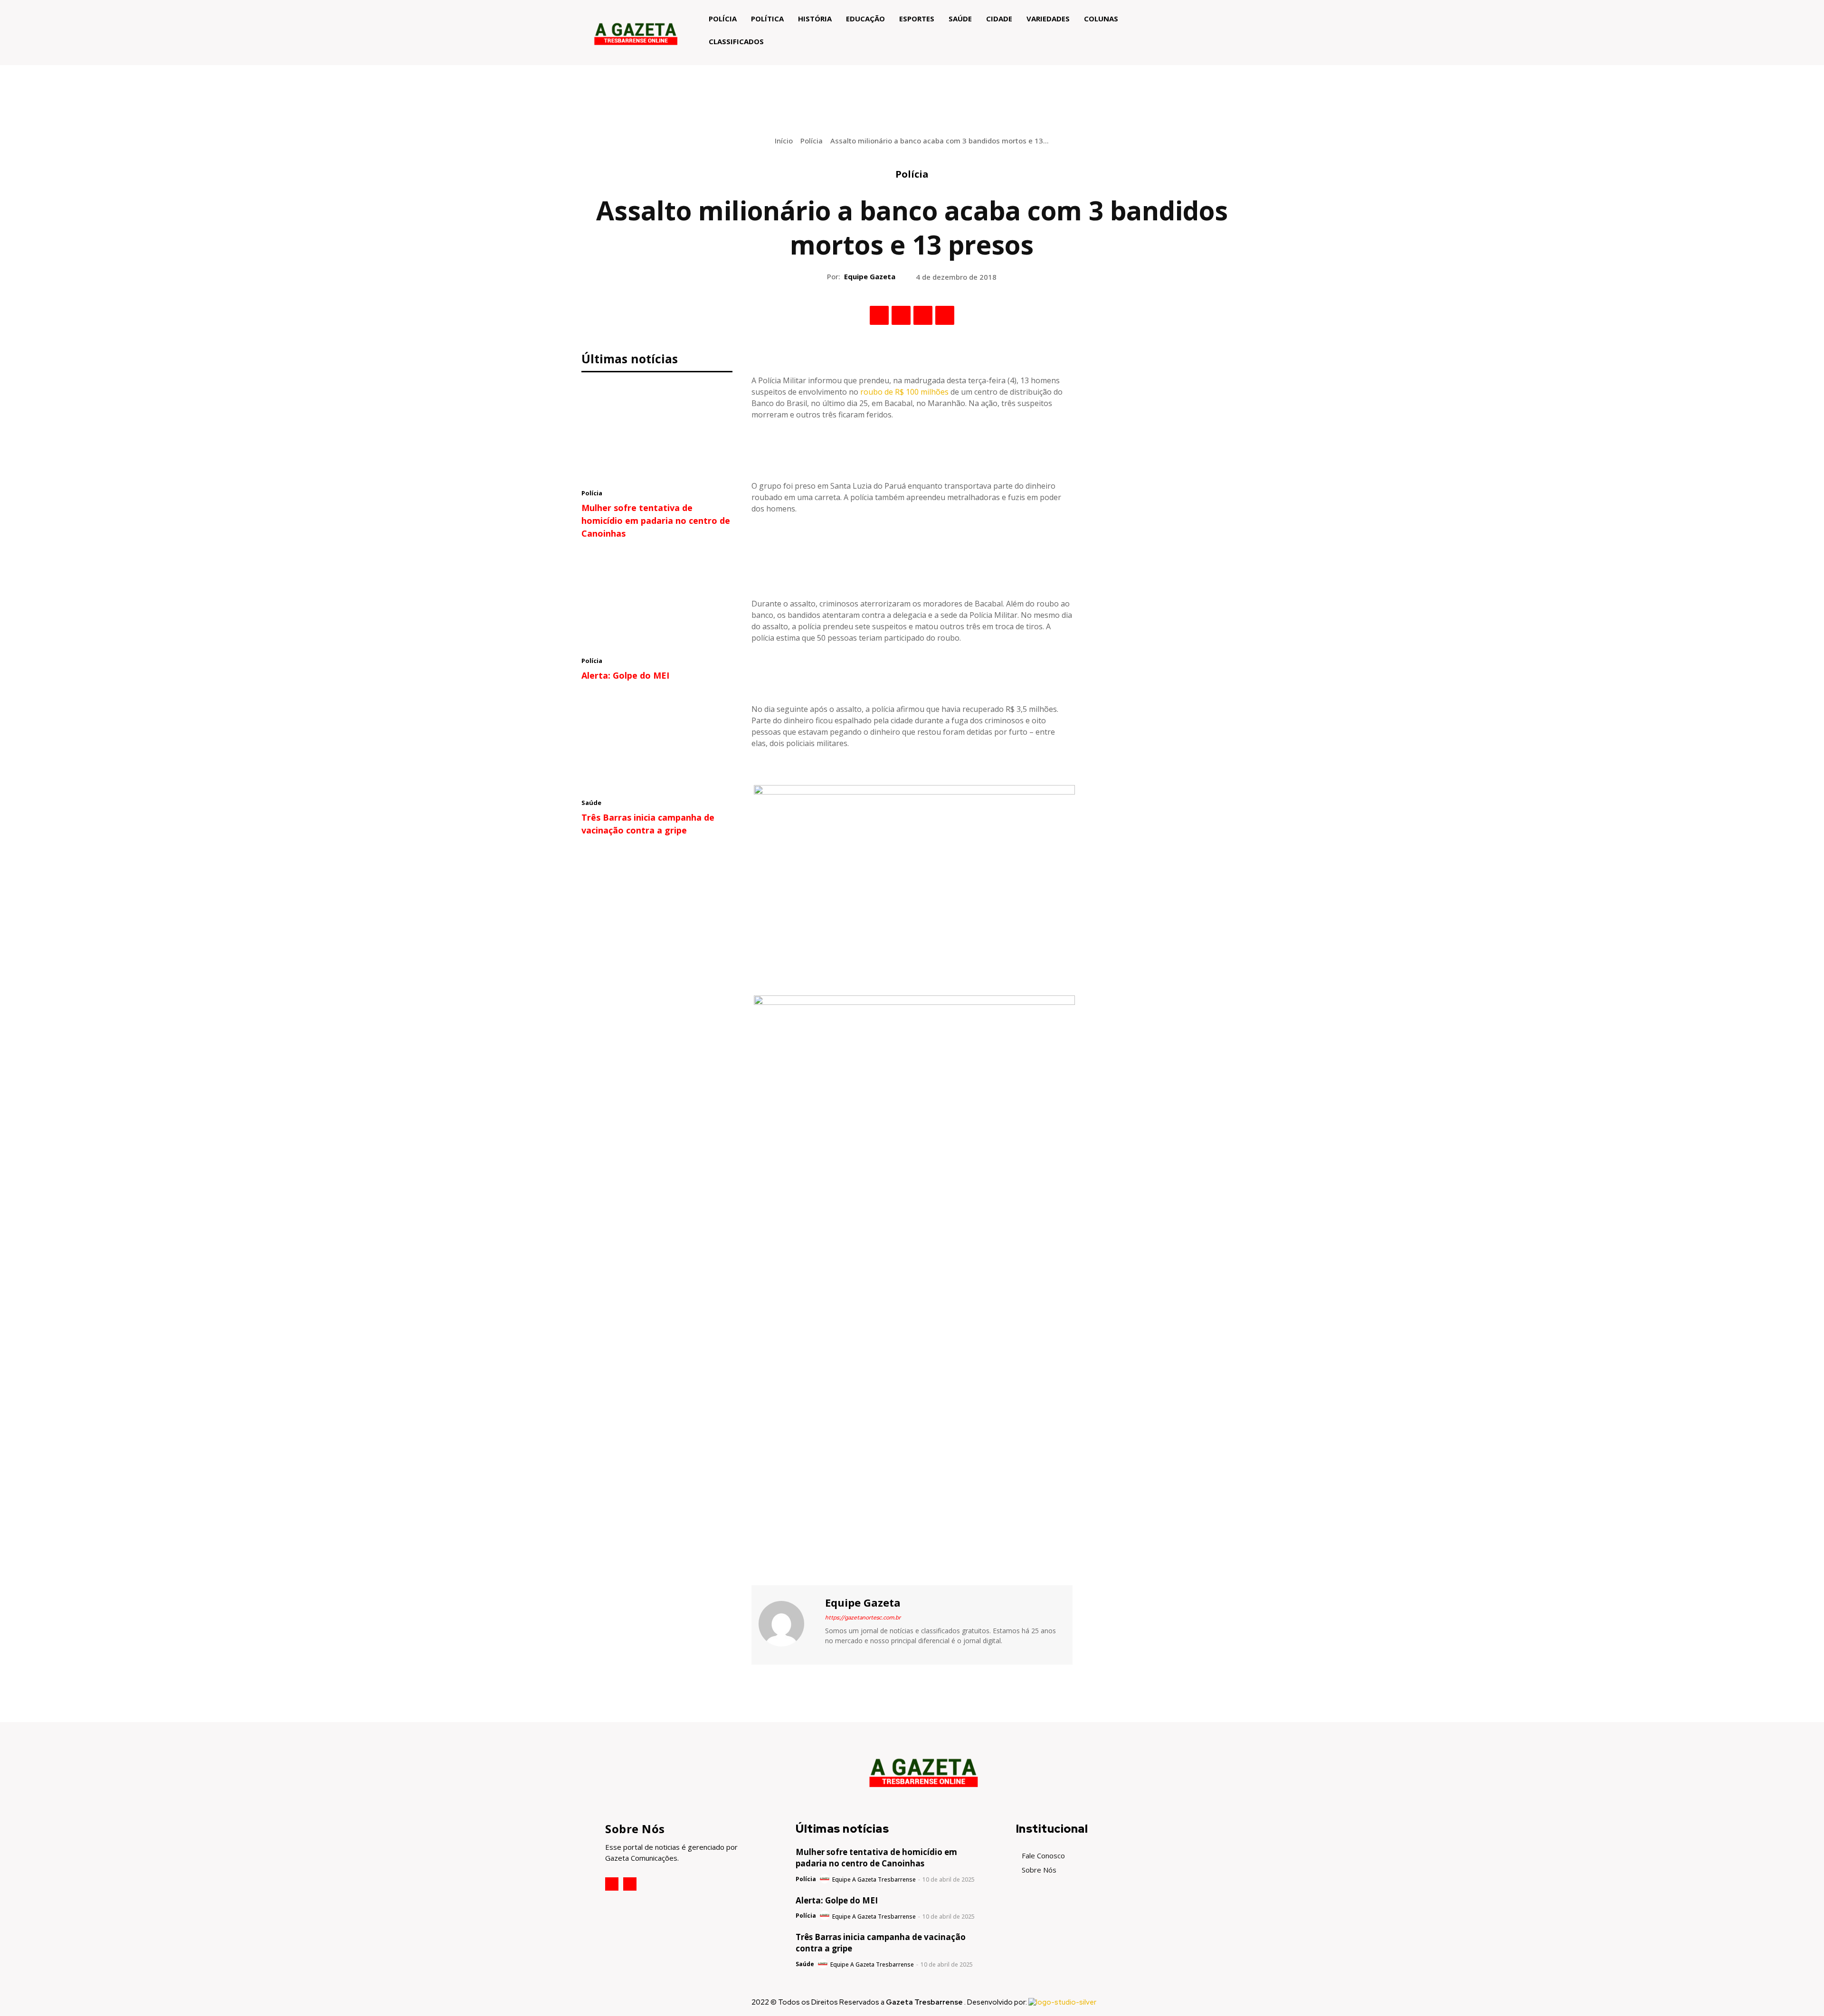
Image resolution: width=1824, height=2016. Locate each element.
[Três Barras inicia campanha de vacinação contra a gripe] (657, 742)
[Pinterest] (923, 315)
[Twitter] (901, 315)
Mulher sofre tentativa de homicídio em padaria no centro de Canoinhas (656, 521)
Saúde (591, 803)
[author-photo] (825, 1879)
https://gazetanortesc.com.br (863, 1618)
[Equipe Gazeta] (787, 1624)
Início (784, 141)
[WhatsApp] (945, 315)
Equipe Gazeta (870, 276)
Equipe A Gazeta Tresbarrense (874, 1879)
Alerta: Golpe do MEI (625, 675)
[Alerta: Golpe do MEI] (657, 600)
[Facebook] (879, 315)
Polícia (812, 141)
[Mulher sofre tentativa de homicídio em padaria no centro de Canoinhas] (657, 433)
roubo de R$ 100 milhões (904, 392)
